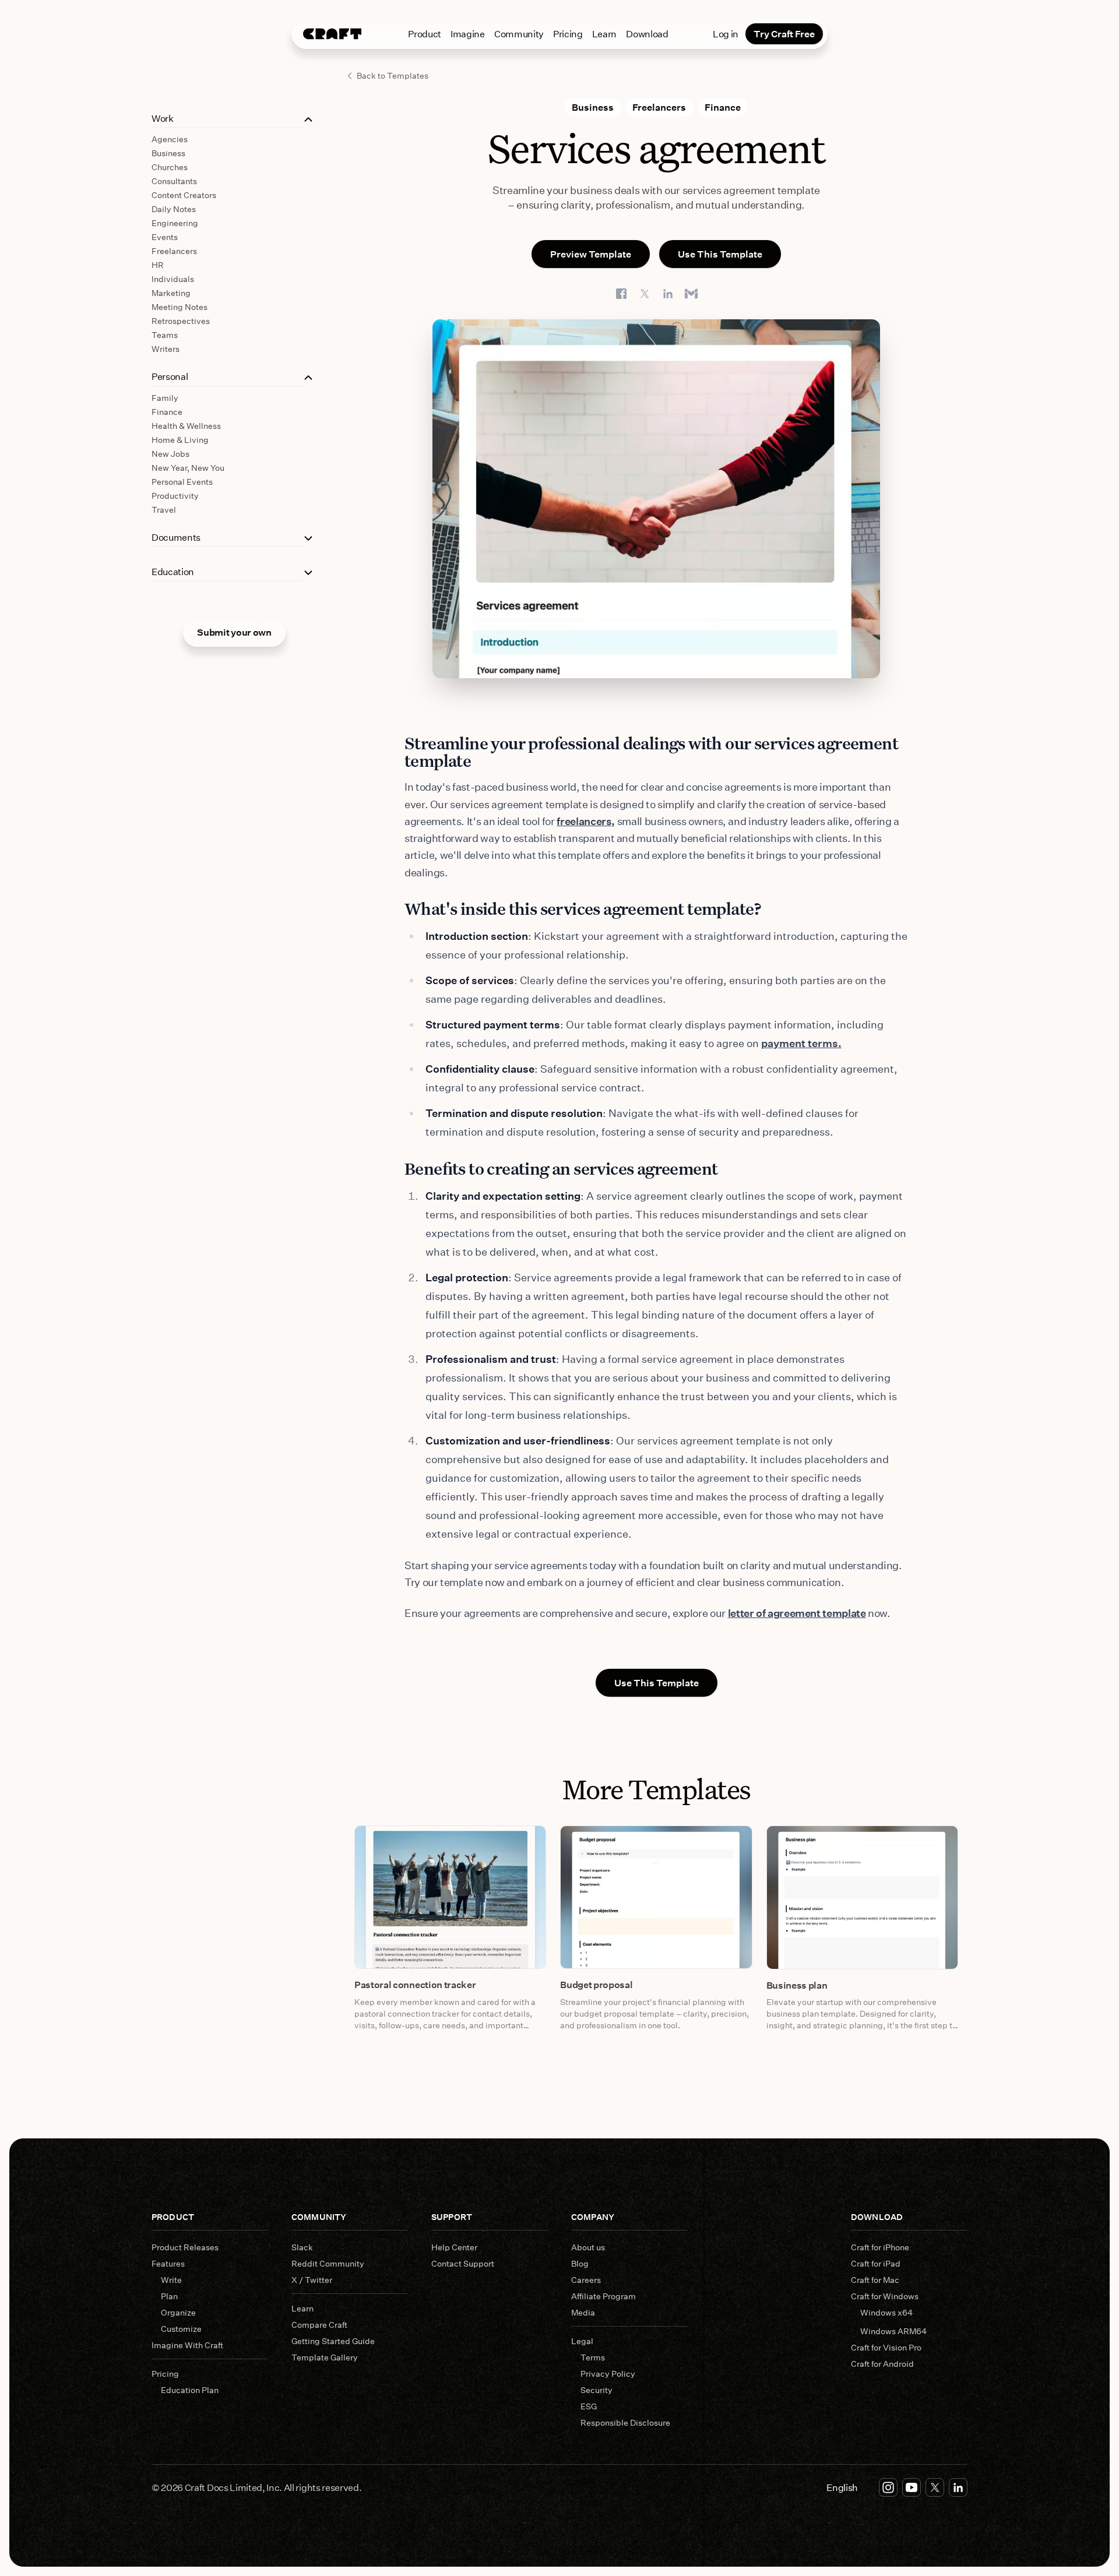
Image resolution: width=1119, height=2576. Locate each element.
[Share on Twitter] (645, 294)
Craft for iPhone (880, 2247)
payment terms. (801, 1043)
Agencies (170, 139)
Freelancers (174, 251)
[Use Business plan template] (862, 1897)
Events (165, 237)
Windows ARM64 (893, 2331)
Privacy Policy (608, 2374)
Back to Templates (393, 75)
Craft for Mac (875, 2280)
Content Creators (184, 195)
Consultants (174, 181)
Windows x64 (886, 2312)
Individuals (173, 279)
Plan (169, 2296)
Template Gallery (325, 2357)
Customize (181, 2329)
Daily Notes (174, 209)
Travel (164, 510)
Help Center (454, 2247)
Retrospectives (181, 321)
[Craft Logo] (332, 34)
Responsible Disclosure (625, 2422)
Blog (580, 2263)
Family (165, 398)
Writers (166, 349)
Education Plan (190, 2390)
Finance (167, 412)
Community (519, 34)
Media (583, 2312)
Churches (170, 167)
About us (588, 2247)
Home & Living (180, 440)
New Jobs (170, 454)
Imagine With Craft (187, 2345)
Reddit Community (328, 2263)
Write (171, 2280)
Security (597, 2390)
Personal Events (182, 482)
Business (168, 153)
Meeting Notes (180, 307)
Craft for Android (882, 2364)
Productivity (175, 496)
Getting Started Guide (333, 2341)
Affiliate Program (604, 2296)
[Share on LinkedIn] (668, 294)
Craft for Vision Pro (886, 2347)
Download (647, 34)
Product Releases (185, 2247)
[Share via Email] (691, 294)
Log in (726, 34)
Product (425, 34)
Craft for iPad (876, 2263)
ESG (589, 2406)
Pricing (568, 34)
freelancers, (586, 821)
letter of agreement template (797, 1613)
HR (158, 265)
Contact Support (463, 2263)
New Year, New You (188, 468)
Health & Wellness (186, 426)
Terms (593, 2357)
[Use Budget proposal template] (656, 1897)
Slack (302, 2247)
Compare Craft (319, 2325)
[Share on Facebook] (621, 294)
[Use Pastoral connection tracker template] (450, 1897)
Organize (178, 2312)
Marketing (171, 293)
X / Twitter (312, 2280)
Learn (604, 34)
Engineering (175, 223)
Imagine (468, 34)
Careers (586, 2280)
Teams (165, 335)
